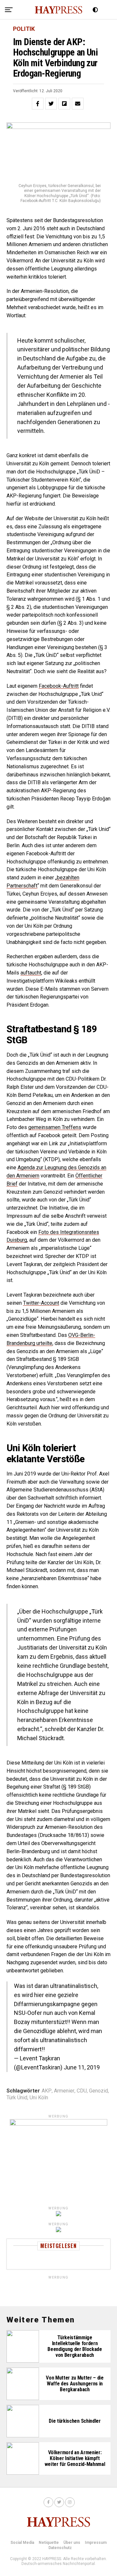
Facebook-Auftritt (59, 686)
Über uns (72, 2543)
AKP (47, 2091)
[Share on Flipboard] (64, 104)
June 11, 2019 (82, 2067)
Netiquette (49, 2543)
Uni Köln (39, 2098)
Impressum (96, 2543)
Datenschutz (60, 2548)
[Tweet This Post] (51, 104)
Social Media (22, 2543)
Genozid (98, 2091)
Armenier (64, 2091)
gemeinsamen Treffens (55, 1127)
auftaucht (31, 973)
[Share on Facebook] (38, 104)
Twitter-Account (41, 1303)
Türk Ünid (17, 2098)
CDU (82, 2091)
